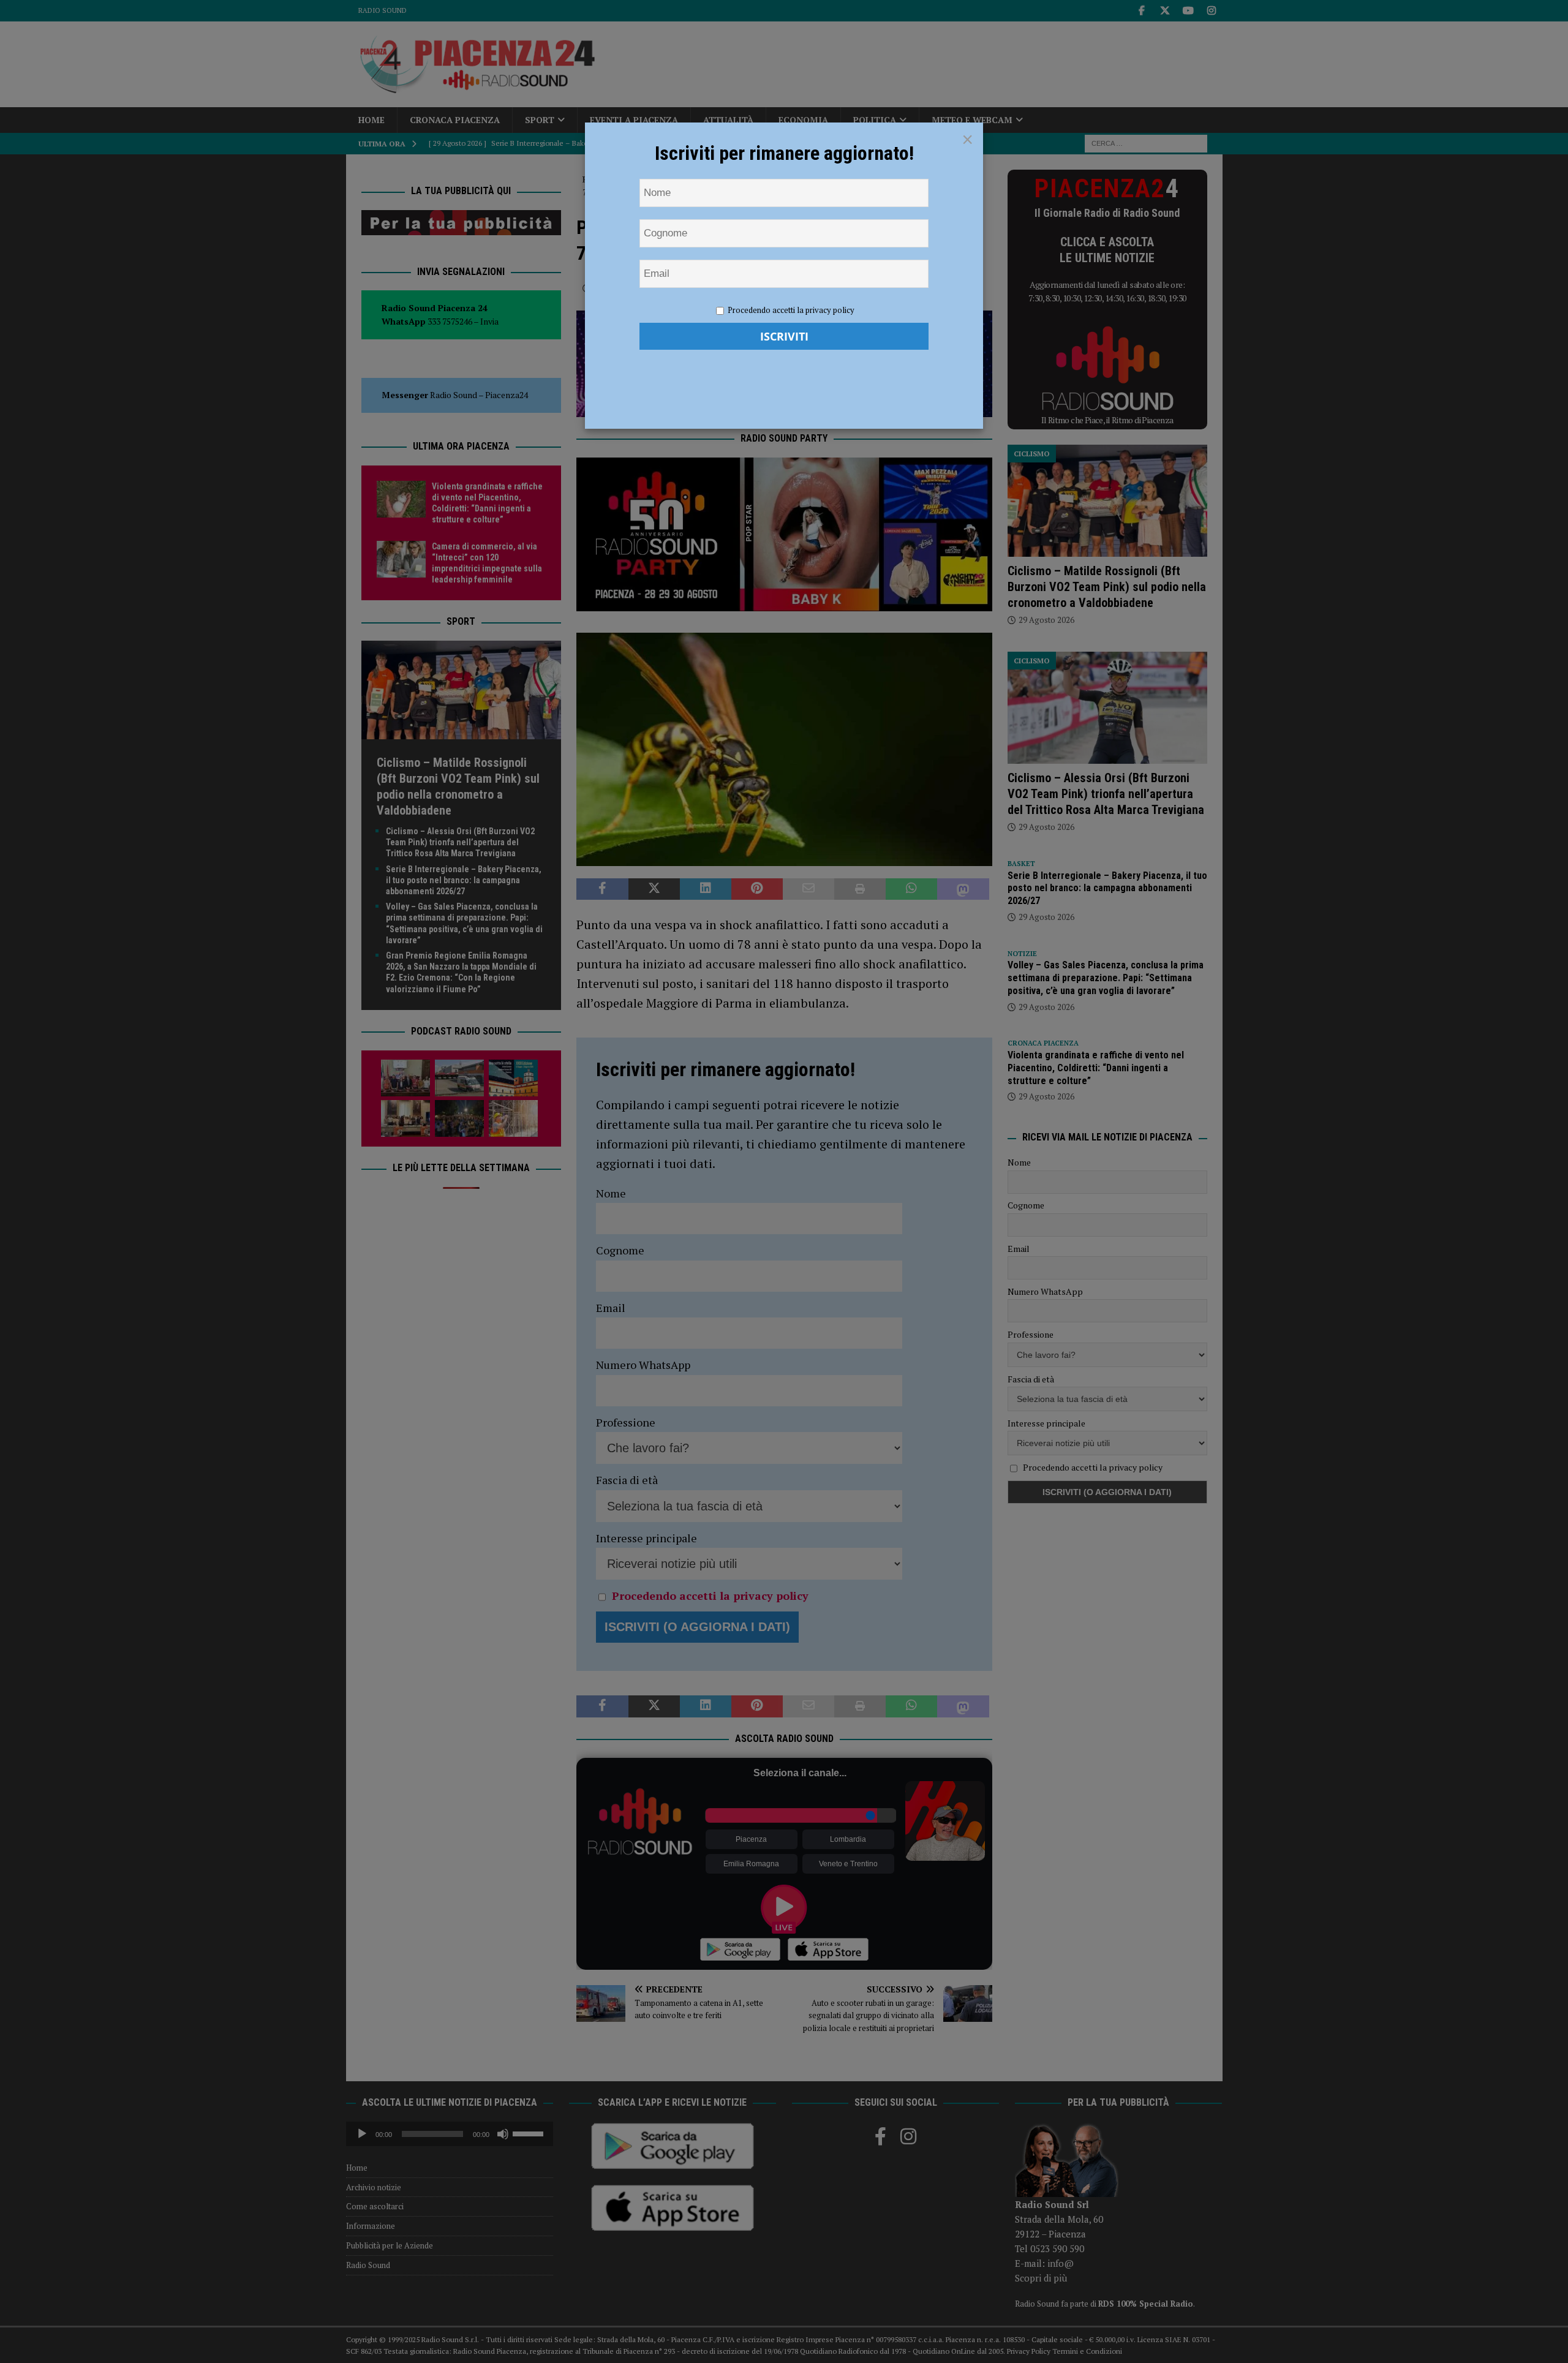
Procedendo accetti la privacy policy (791, 310)
